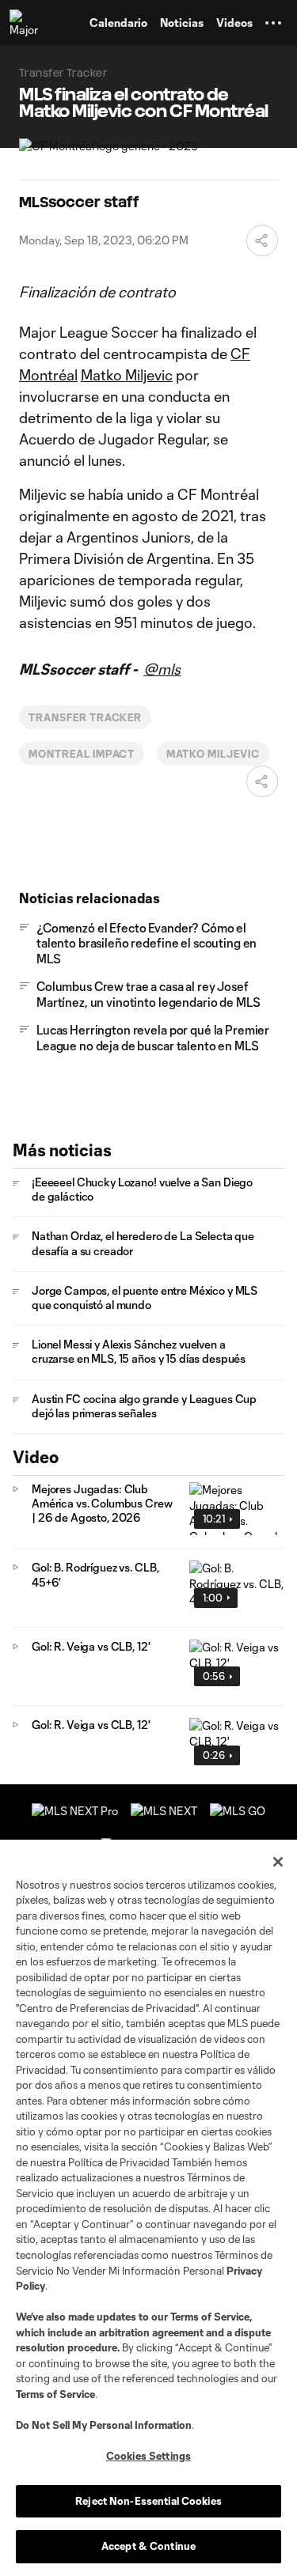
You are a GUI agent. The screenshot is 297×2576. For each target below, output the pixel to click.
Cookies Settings (148, 2456)
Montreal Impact (82, 754)
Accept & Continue (148, 2546)
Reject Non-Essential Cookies (148, 2501)
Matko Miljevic (127, 375)
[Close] (278, 1862)
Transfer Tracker (85, 717)
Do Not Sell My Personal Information (104, 2425)
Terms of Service (210, 2317)
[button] (273, 23)
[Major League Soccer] (25, 23)
